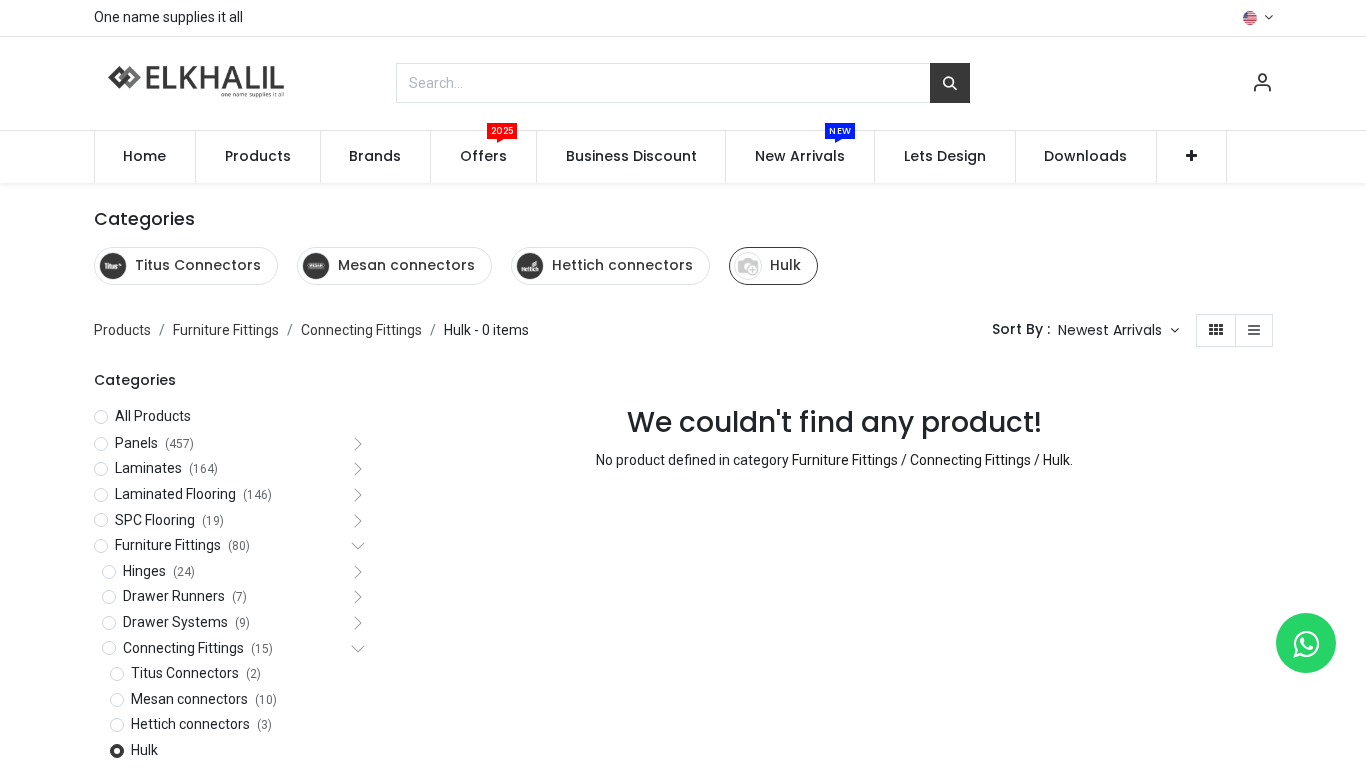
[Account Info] (1262, 85)
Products (122, 330)
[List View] (1254, 331)
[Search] (950, 83)
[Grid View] (1216, 331)
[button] (1191, 157)
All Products (153, 416)
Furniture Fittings (226, 330)
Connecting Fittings (361, 330)
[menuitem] (145, 157)
